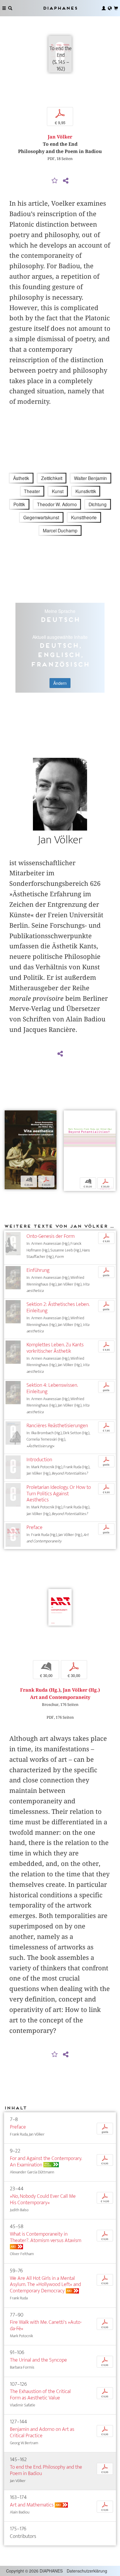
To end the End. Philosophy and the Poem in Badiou (46, 2470)
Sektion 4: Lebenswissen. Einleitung (52, 1388)
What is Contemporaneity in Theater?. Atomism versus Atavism (46, 2237)
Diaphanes (60, 8)
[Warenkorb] (116, 8)
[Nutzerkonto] (104, 8)
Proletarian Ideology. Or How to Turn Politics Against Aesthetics (59, 1494)
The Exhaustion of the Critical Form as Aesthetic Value (40, 2395)
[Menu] (4, 8)
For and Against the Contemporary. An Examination (46, 2162)
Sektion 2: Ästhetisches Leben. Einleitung (58, 1307)
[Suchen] (10, 8)
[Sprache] (110, 8)
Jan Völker (60, 137)
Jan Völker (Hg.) (81, 1690)
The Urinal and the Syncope (38, 2360)
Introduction (39, 1460)
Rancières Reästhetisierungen (57, 1426)
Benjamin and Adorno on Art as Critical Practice (42, 2432)
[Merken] (55, 181)
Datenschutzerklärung (87, 2571)
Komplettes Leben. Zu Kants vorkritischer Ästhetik (55, 1348)
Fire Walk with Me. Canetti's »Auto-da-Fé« (46, 2325)
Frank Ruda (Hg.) (40, 1690)
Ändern (60, 683)
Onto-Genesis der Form (51, 1236)
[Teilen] (66, 181)
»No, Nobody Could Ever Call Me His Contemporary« (43, 2199)
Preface (35, 1527)
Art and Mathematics (32, 2505)
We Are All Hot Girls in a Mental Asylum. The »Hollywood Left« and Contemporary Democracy (45, 2285)
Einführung (38, 1270)
